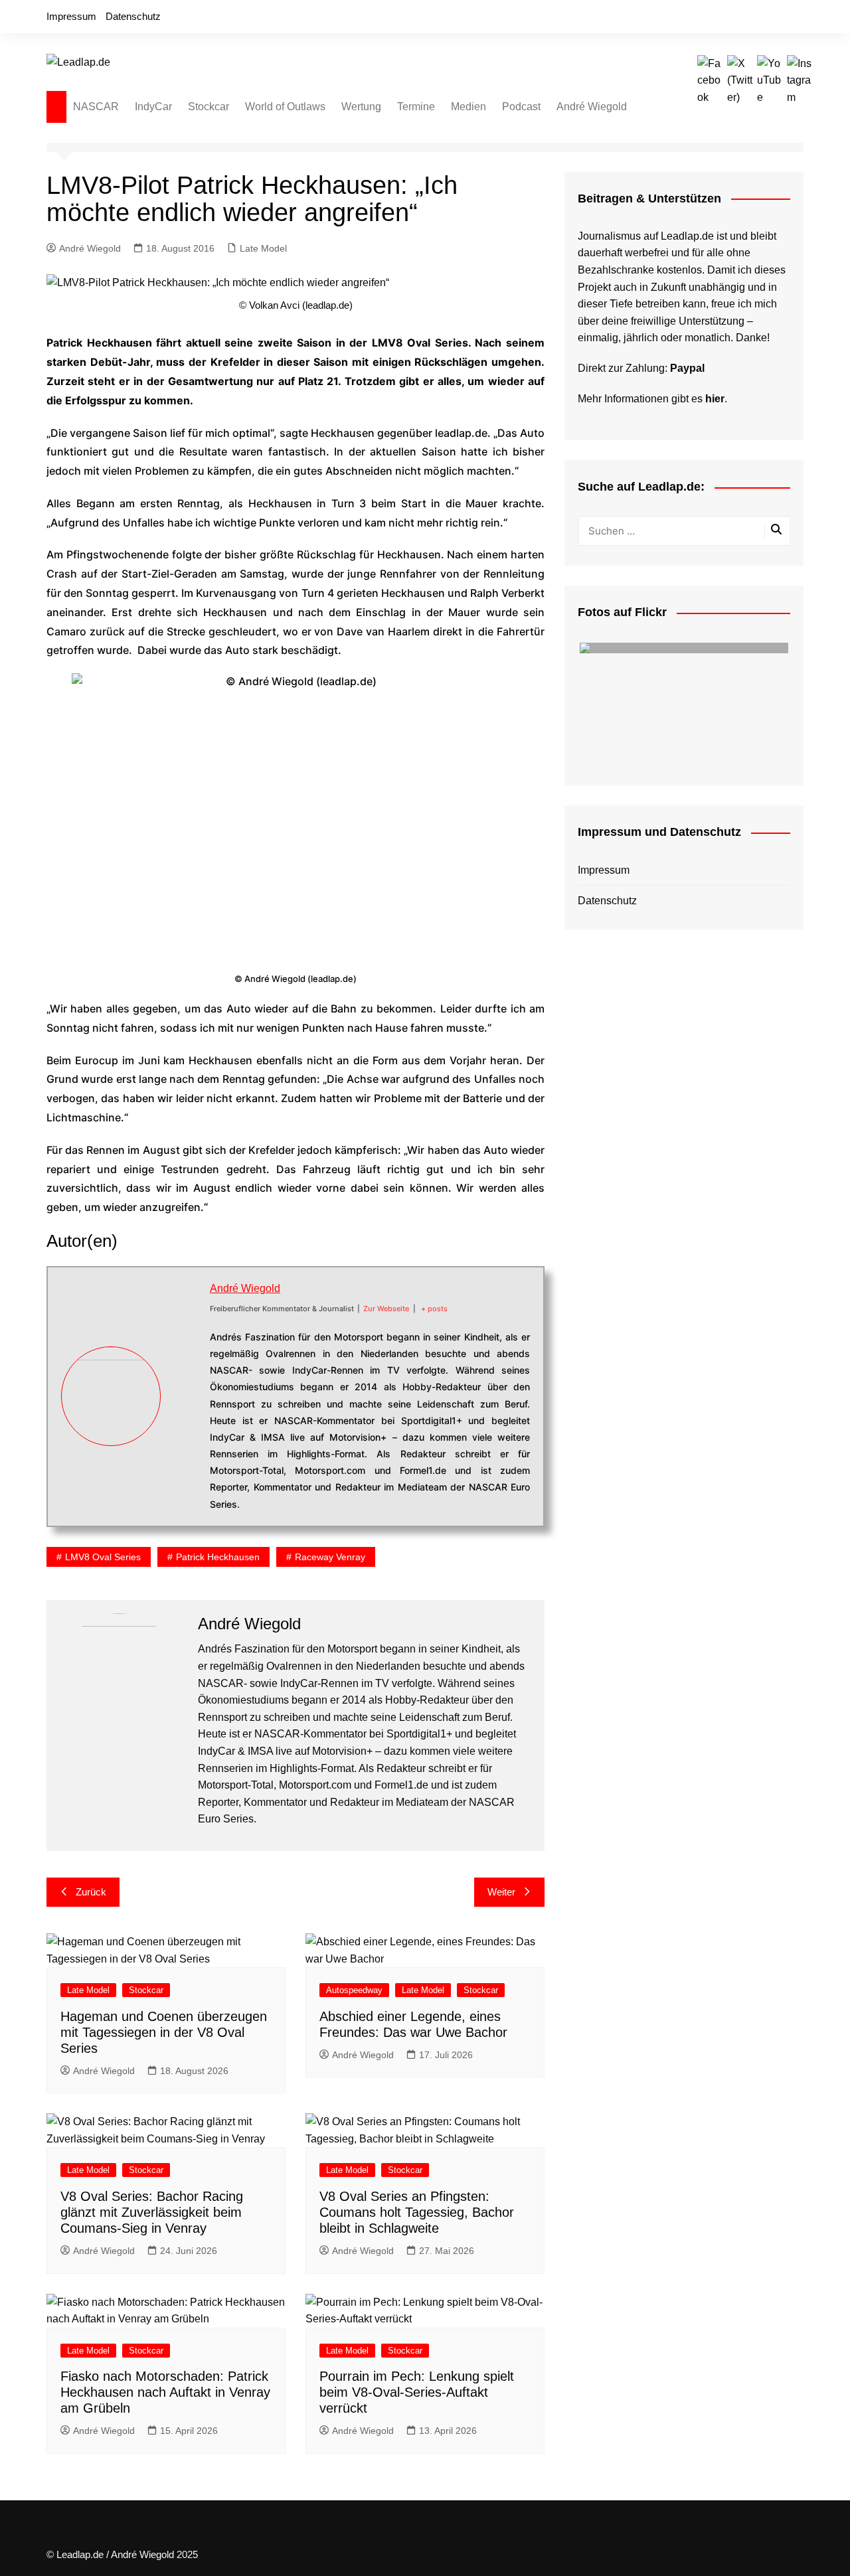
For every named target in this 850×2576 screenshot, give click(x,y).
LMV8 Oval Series (103, 1557)
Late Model (263, 248)
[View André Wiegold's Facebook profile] (185, 1350)
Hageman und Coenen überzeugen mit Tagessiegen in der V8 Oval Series (164, 2032)
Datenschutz (133, 16)
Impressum (71, 16)
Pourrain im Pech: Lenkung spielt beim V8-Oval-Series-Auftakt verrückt (417, 2392)
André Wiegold (592, 107)
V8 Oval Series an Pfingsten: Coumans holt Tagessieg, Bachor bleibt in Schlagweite (417, 2212)
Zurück (91, 1892)
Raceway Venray (330, 1557)
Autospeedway (354, 1990)
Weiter (501, 1892)
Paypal (687, 368)
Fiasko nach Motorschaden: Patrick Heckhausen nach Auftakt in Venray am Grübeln (165, 2392)
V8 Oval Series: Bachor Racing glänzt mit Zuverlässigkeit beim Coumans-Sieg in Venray (152, 2212)
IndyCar (153, 107)
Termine (416, 107)
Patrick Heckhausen (218, 1557)
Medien (468, 107)
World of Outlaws (285, 107)
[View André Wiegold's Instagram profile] (185, 1443)
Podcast (521, 107)
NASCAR (96, 107)
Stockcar (209, 107)
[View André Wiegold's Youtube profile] (185, 1412)
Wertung (361, 107)
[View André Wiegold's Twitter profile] (185, 1381)
